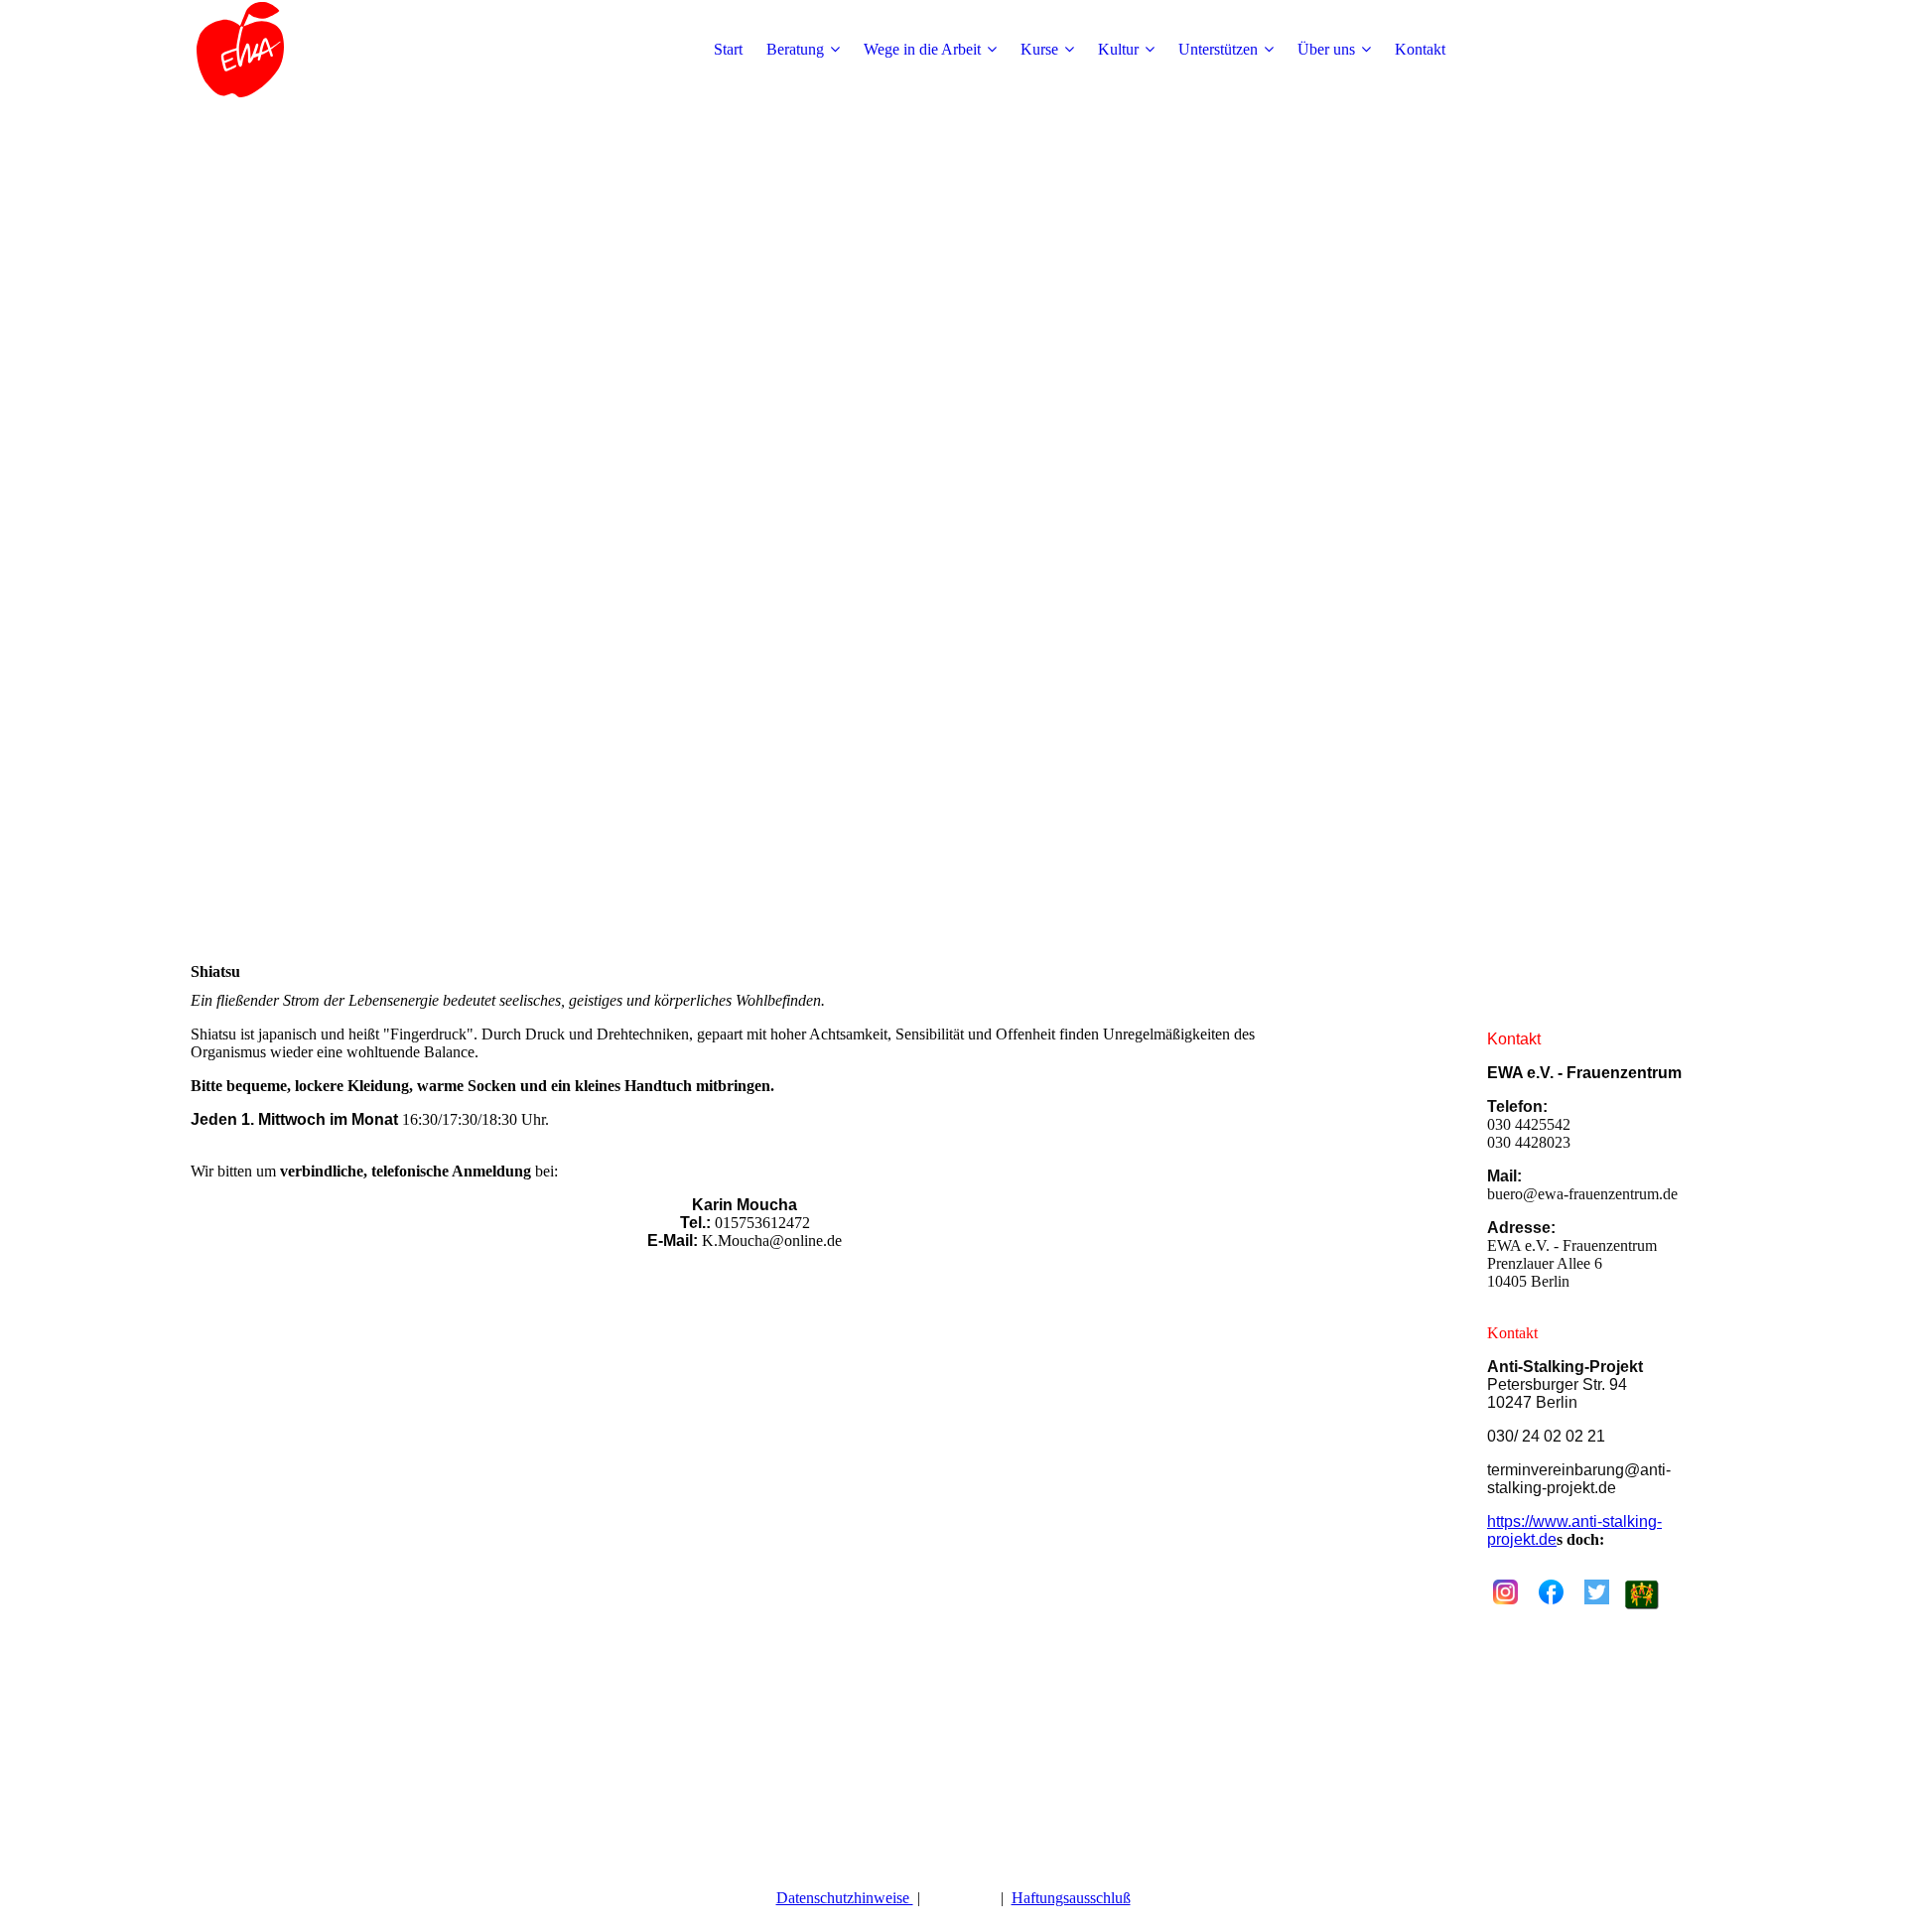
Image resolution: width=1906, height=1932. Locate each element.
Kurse (1039, 49)
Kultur (1118, 49)
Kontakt (1420, 49)
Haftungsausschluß (1071, 1898)
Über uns (1326, 49)
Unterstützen (1218, 49)
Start (728, 49)
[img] (315, 50)
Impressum (962, 1898)
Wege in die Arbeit (922, 49)
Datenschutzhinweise (845, 1898)
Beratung (795, 49)
